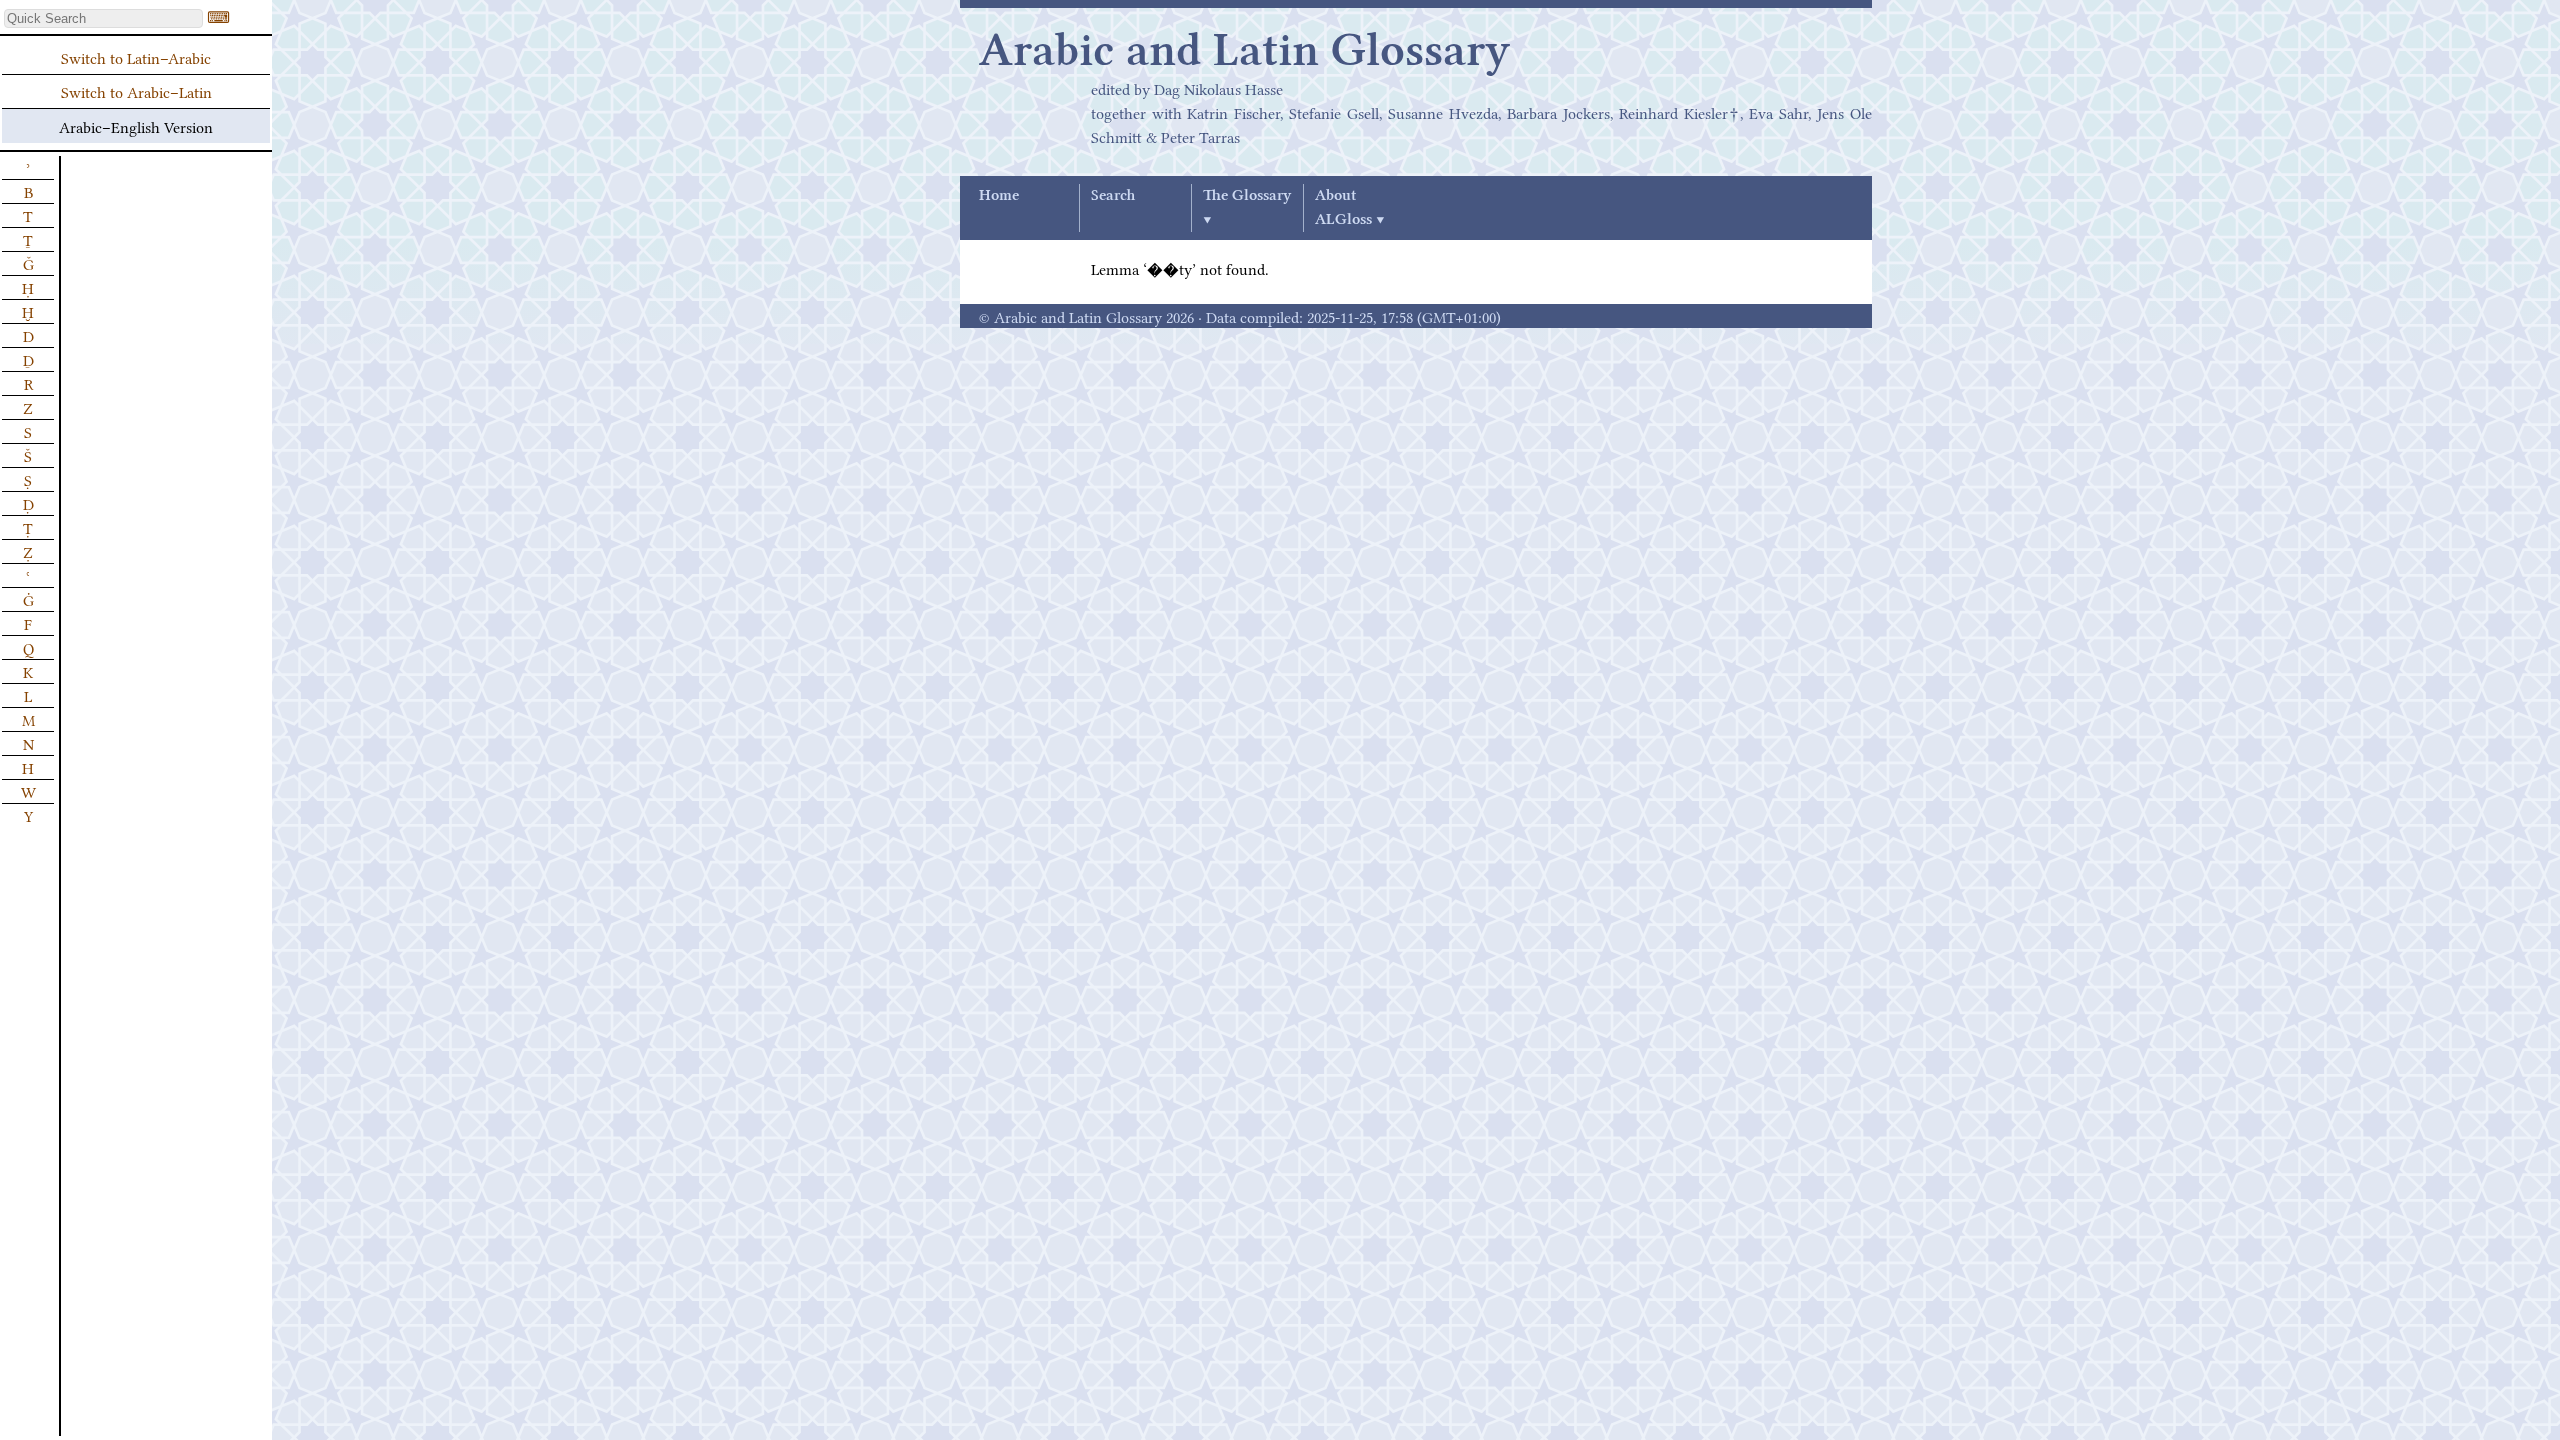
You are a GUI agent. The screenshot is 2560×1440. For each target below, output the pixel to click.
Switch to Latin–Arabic (136, 57)
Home (999, 196)
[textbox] (103, 18)
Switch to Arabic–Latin (136, 91)
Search (1113, 196)
